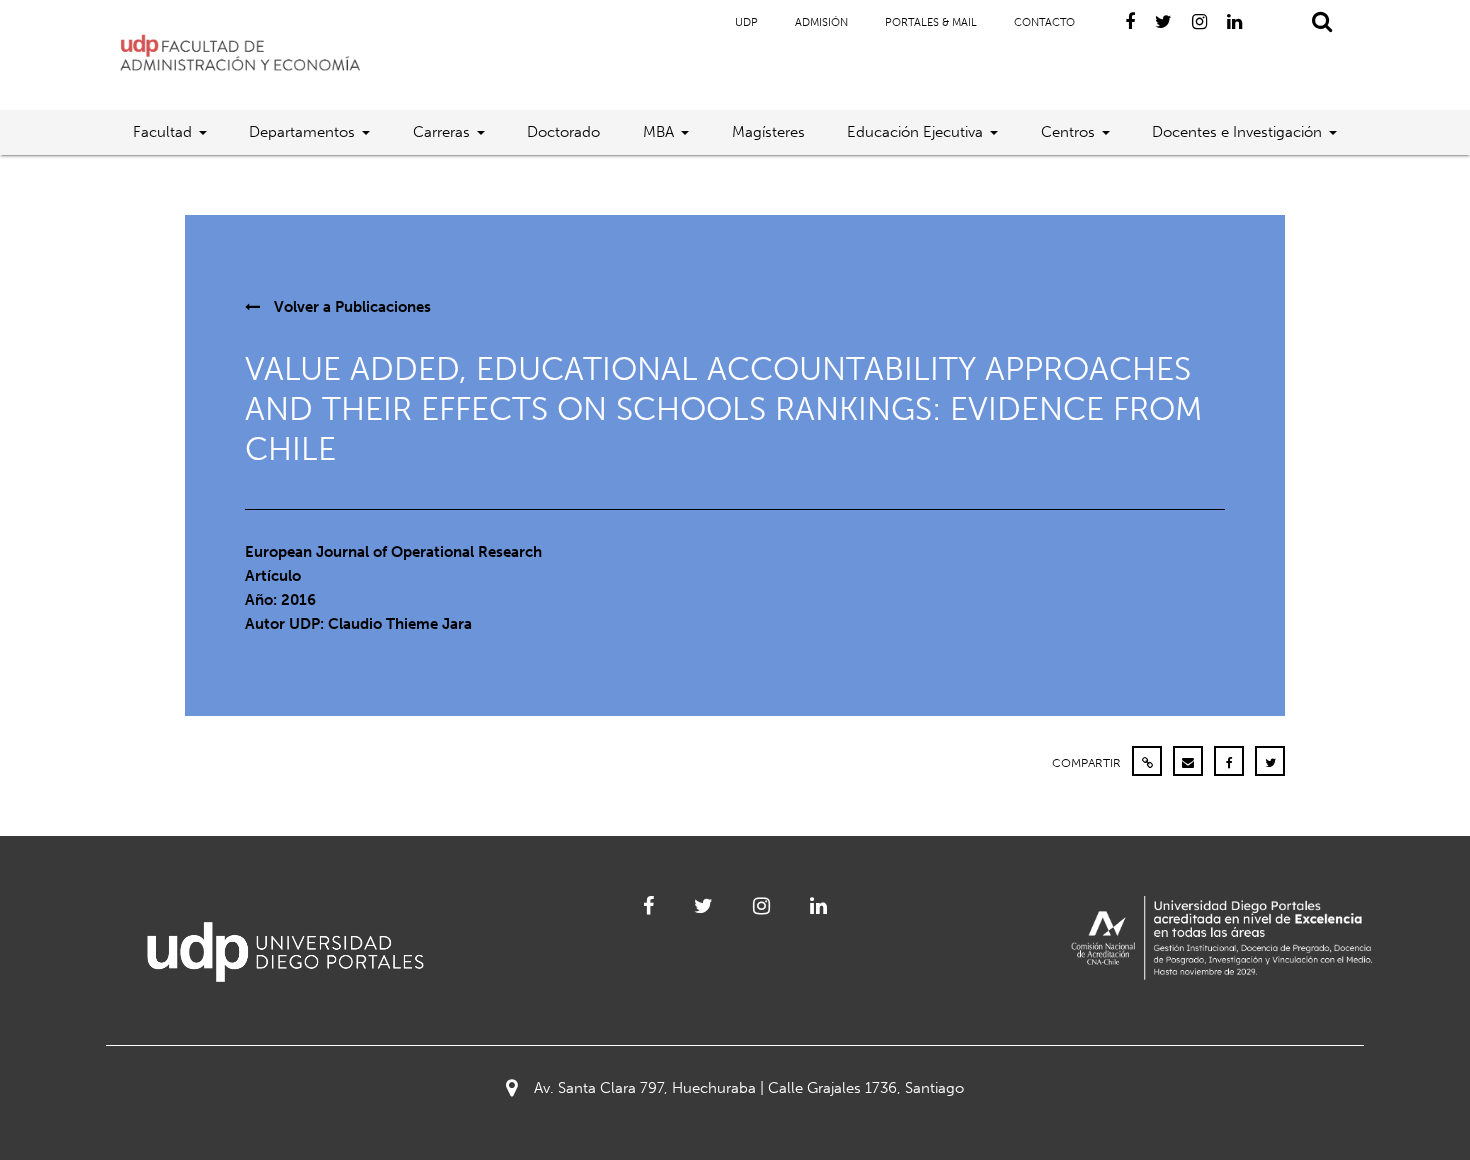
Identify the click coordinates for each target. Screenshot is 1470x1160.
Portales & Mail (931, 22)
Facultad (162, 132)
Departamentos (302, 132)
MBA (658, 132)
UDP (746, 22)
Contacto (1044, 22)
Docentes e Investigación (1237, 132)
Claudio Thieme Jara (400, 624)
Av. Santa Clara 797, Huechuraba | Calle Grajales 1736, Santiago (749, 1088)
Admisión (821, 22)
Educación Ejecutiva (915, 132)
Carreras (441, 132)
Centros (1068, 132)
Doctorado (563, 132)
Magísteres (768, 132)
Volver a (350, 307)
